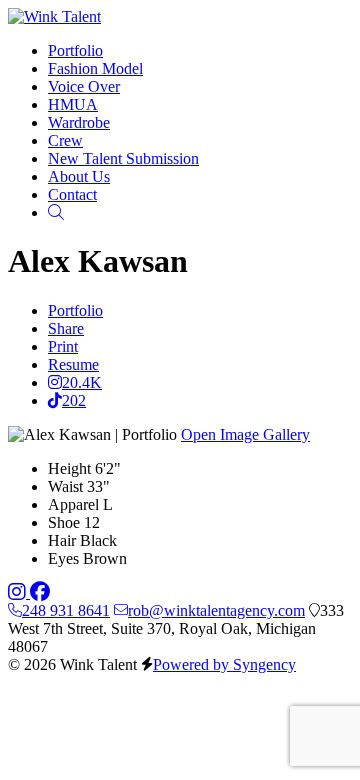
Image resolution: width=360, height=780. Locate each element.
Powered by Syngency (224, 664)
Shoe (64, 522)
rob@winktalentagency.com (216, 610)
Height (69, 468)
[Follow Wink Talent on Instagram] (19, 592)
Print (63, 346)
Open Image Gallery (245, 434)
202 (74, 400)
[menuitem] (75, 50)
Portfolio (75, 310)
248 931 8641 (66, 610)
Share (66, 328)
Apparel (73, 504)
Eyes (63, 558)
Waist (65, 486)
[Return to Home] (54, 16)
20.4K (82, 382)
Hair (62, 540)
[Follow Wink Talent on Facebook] (40, 592)
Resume (73, 364)
